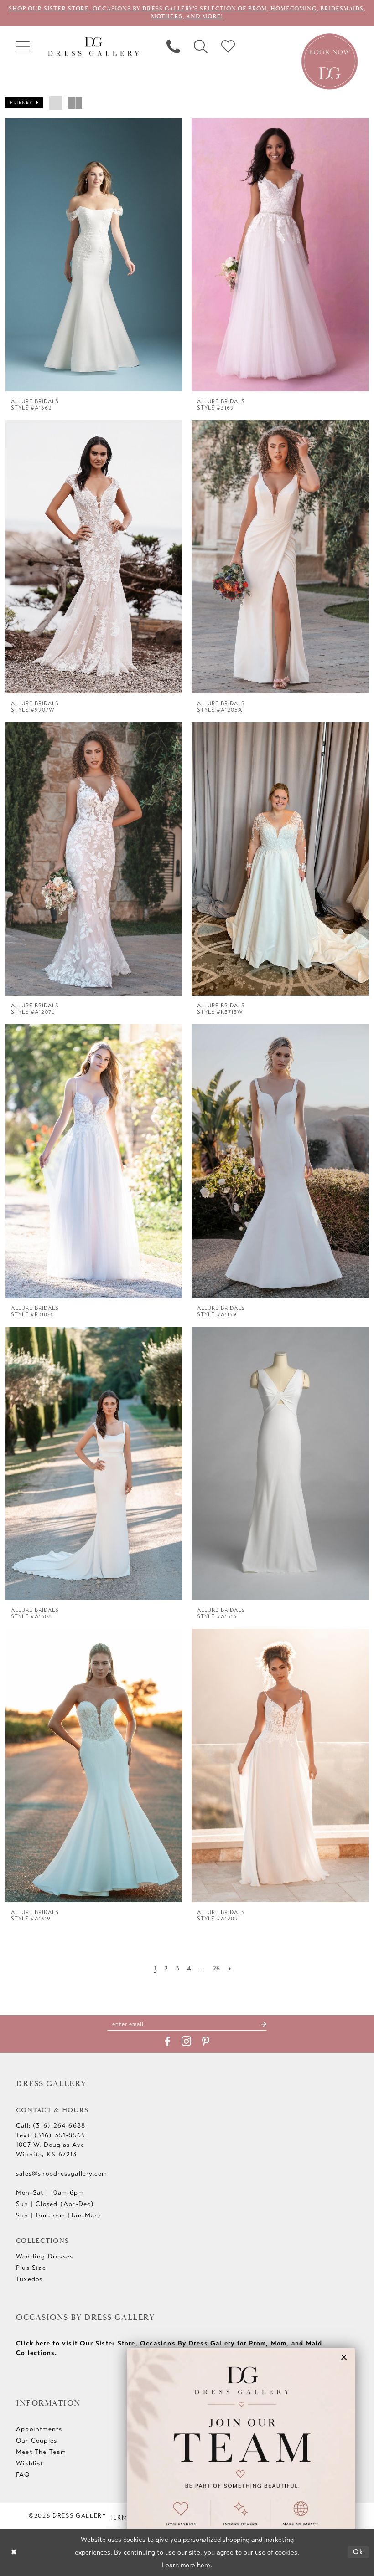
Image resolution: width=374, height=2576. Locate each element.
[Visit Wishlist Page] (228, 46)
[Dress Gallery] (93, 47)
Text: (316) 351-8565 (51, 2135)
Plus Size (31, 2268)
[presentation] (94, 255)
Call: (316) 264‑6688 (51, 2126)
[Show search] (201, 46)
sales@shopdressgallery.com (62, 2173)
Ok (358, 2552)
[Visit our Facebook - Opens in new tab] (168, 2042)
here (204, 2565)
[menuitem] (23, 46)
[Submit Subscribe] (263, 2024)
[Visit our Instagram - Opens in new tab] (186, 2041)
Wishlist (30, 2463)
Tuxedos (29, 2279)
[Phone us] (173, 46)
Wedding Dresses (44, 2256)
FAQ (23, 2475)
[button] (23, 46)
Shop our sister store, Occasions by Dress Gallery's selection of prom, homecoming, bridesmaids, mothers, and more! (187, 13)
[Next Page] (230, 1968)
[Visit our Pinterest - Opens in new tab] (206, 2042)
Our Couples (36, 2440)
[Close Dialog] (14, 2552)
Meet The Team (41, 2452)
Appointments (39, 2429)
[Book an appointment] (330, 61)
